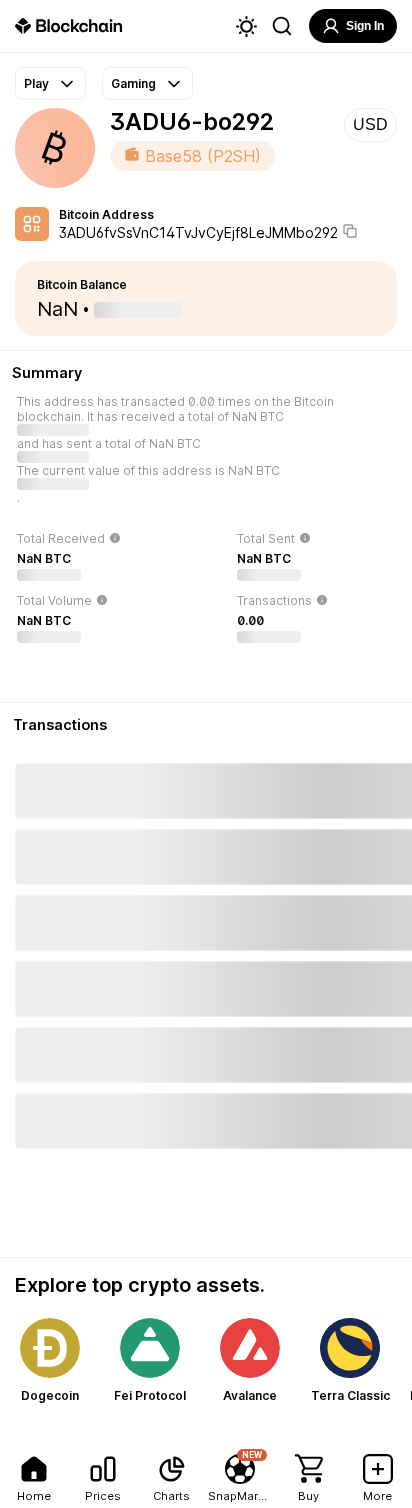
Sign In (365, 26)
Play (36, 83)
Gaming (133, 83)
